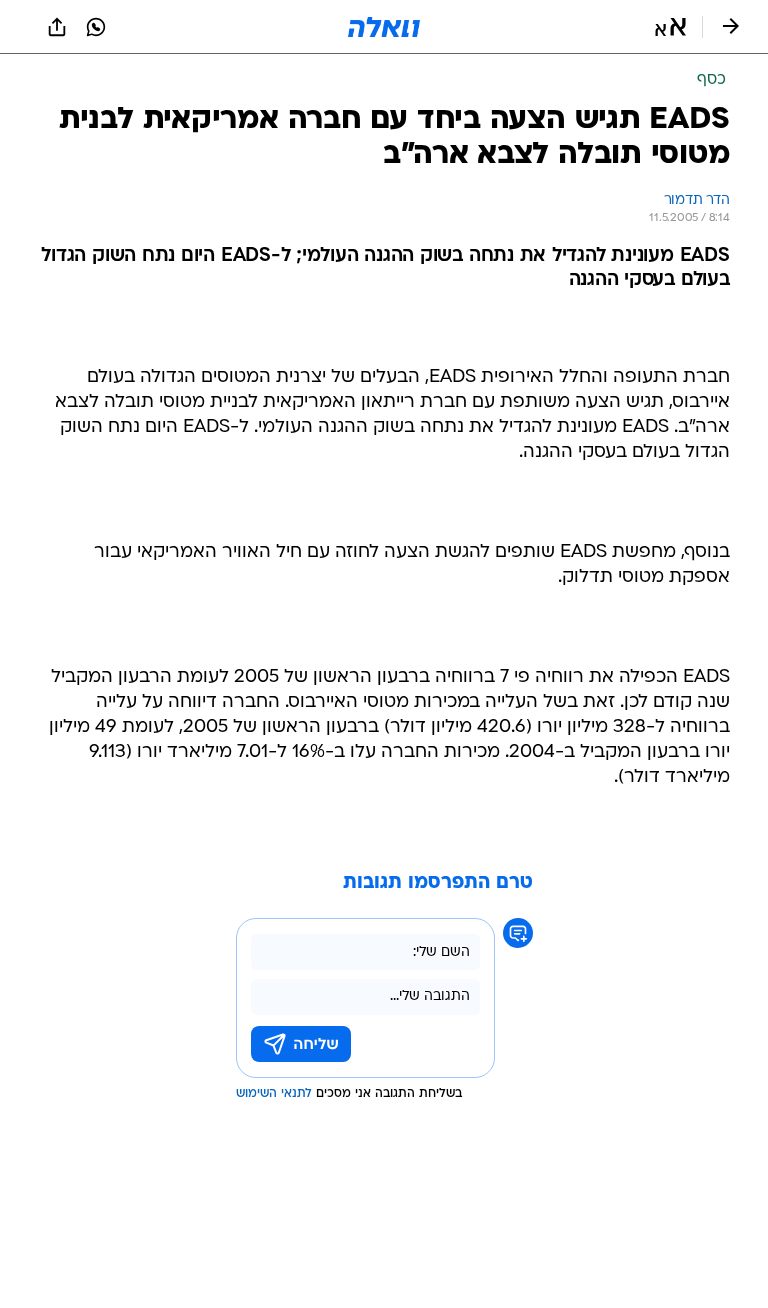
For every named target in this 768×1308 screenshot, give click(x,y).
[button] (670, 27)
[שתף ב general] (57, 27)
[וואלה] (384, 27)
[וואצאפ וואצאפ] (96, 27)
